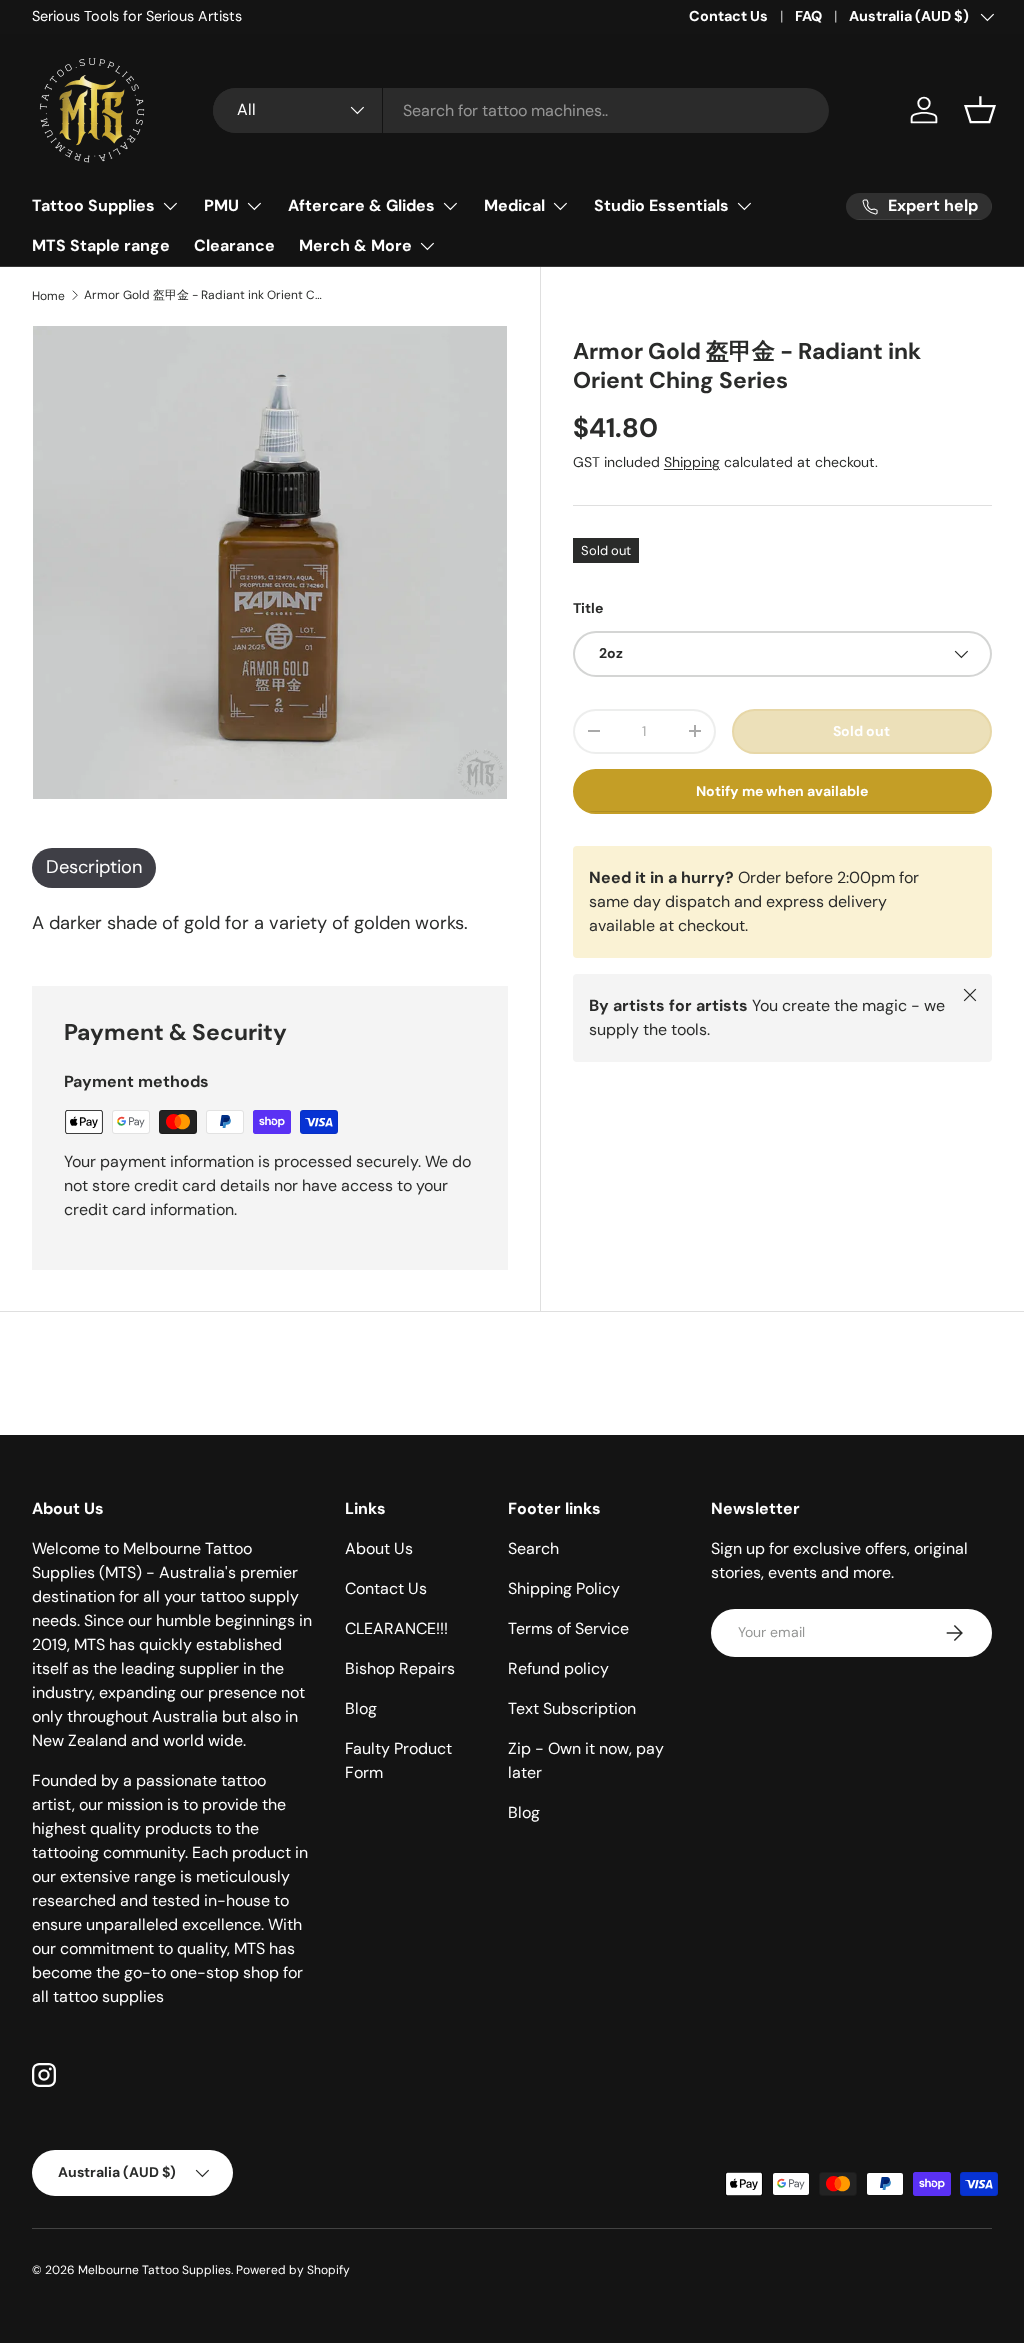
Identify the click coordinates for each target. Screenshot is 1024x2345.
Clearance (234, 245)
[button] (980, 110)
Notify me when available (782, 791)
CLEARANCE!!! (396, 1628)
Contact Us (728, 16)
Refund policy (558, 1668)
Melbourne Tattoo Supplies (154, 2270)
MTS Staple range (101, 245)
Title (588, 608)
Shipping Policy (564, 1588)
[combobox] (521, 110)
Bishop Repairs (400, 1668)
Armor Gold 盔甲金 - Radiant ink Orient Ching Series (204, 295)
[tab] (94, 868)
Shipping (692, 462)
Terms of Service (568, 1628)
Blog (361, 1708)
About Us (379, 1548)
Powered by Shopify (293, 2270)
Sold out (861, 731)
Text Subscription (572, 1708)
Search (533, 1548)
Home (48, 296)
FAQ (808, 16)
